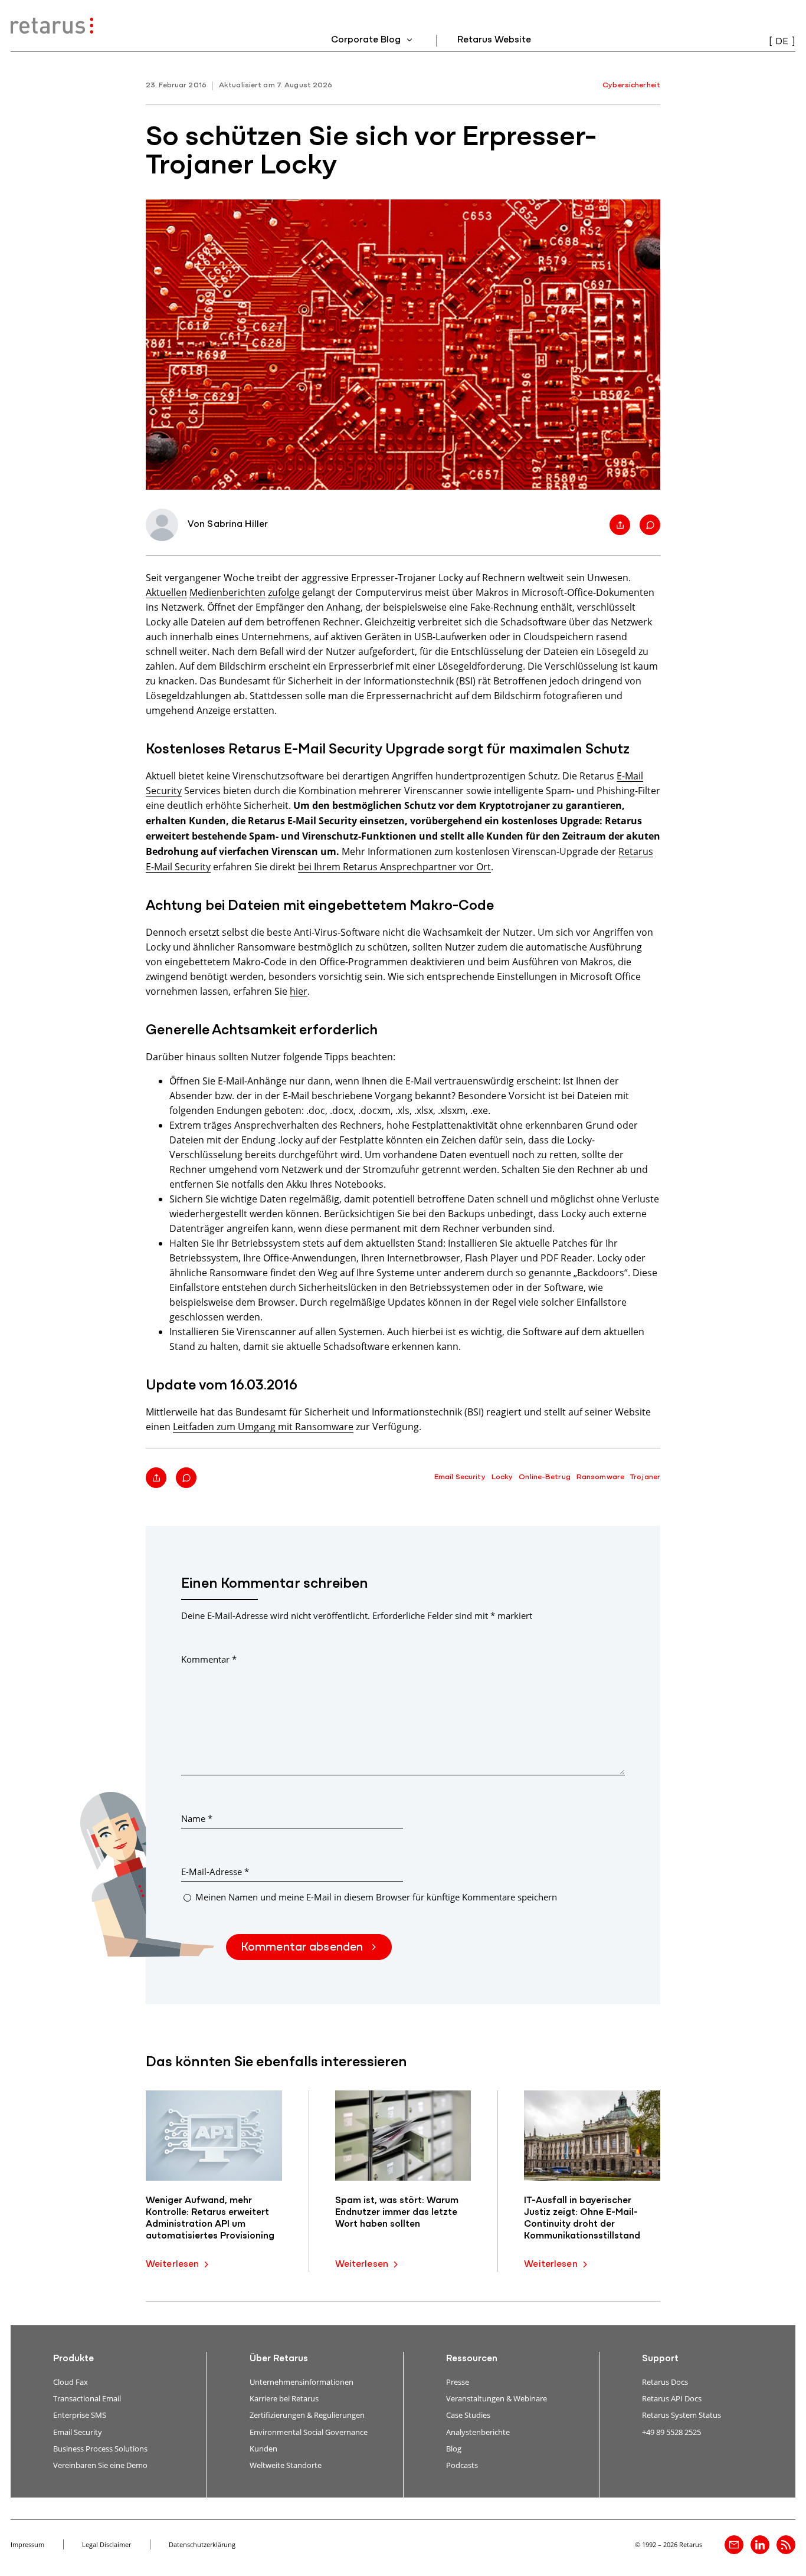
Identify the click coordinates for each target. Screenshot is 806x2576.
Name (197, 1818)
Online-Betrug (545, 1477)
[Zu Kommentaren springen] (650, 525)
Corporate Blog (367, 40)
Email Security (460, 1477)
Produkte (73, 2359)
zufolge (284, 592)
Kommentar (209, 1659)
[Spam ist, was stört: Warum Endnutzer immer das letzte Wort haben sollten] (403, 2136)
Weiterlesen (172, 2264)
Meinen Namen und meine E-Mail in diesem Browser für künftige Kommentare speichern (376, 1897)
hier (299, 991)
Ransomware (600, 1477)
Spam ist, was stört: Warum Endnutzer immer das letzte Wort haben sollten (397, 2213)
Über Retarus (279, 2359)
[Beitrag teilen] (620, 525)
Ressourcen (472, 2359)
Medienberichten (227, 592)
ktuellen (169, 592)
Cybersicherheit (631, 85)
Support (660, 2359)
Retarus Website (494, 40)
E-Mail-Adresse (215, 1872)
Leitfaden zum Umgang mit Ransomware (263, 1426)
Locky (502, 1477)
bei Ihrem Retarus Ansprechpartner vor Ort (394, 866)
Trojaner (645, 1477)
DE (782, 42)
